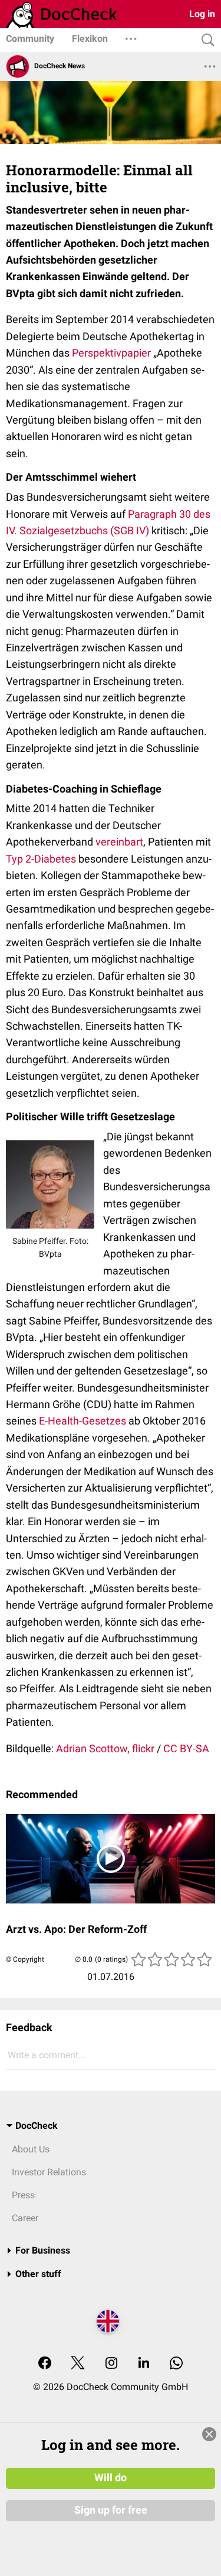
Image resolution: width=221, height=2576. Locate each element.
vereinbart (119, 842)
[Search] (205, 40)
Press (23, 2195)
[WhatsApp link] (176, 2364)
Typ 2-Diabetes (41, 859)
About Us (31, 2149)
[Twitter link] (78, 2364)
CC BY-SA (186, 1748)
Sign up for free (111, 2510)
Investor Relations (49, 2172)
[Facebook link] (45, 2364)
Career (25, 2218)
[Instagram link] (111, 2364)
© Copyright (25, 1959)
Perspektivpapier (111, 353)
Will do (111, 2478)
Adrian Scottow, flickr (105, 1748)
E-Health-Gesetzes (83, 1421)
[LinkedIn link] (144, 2364)
